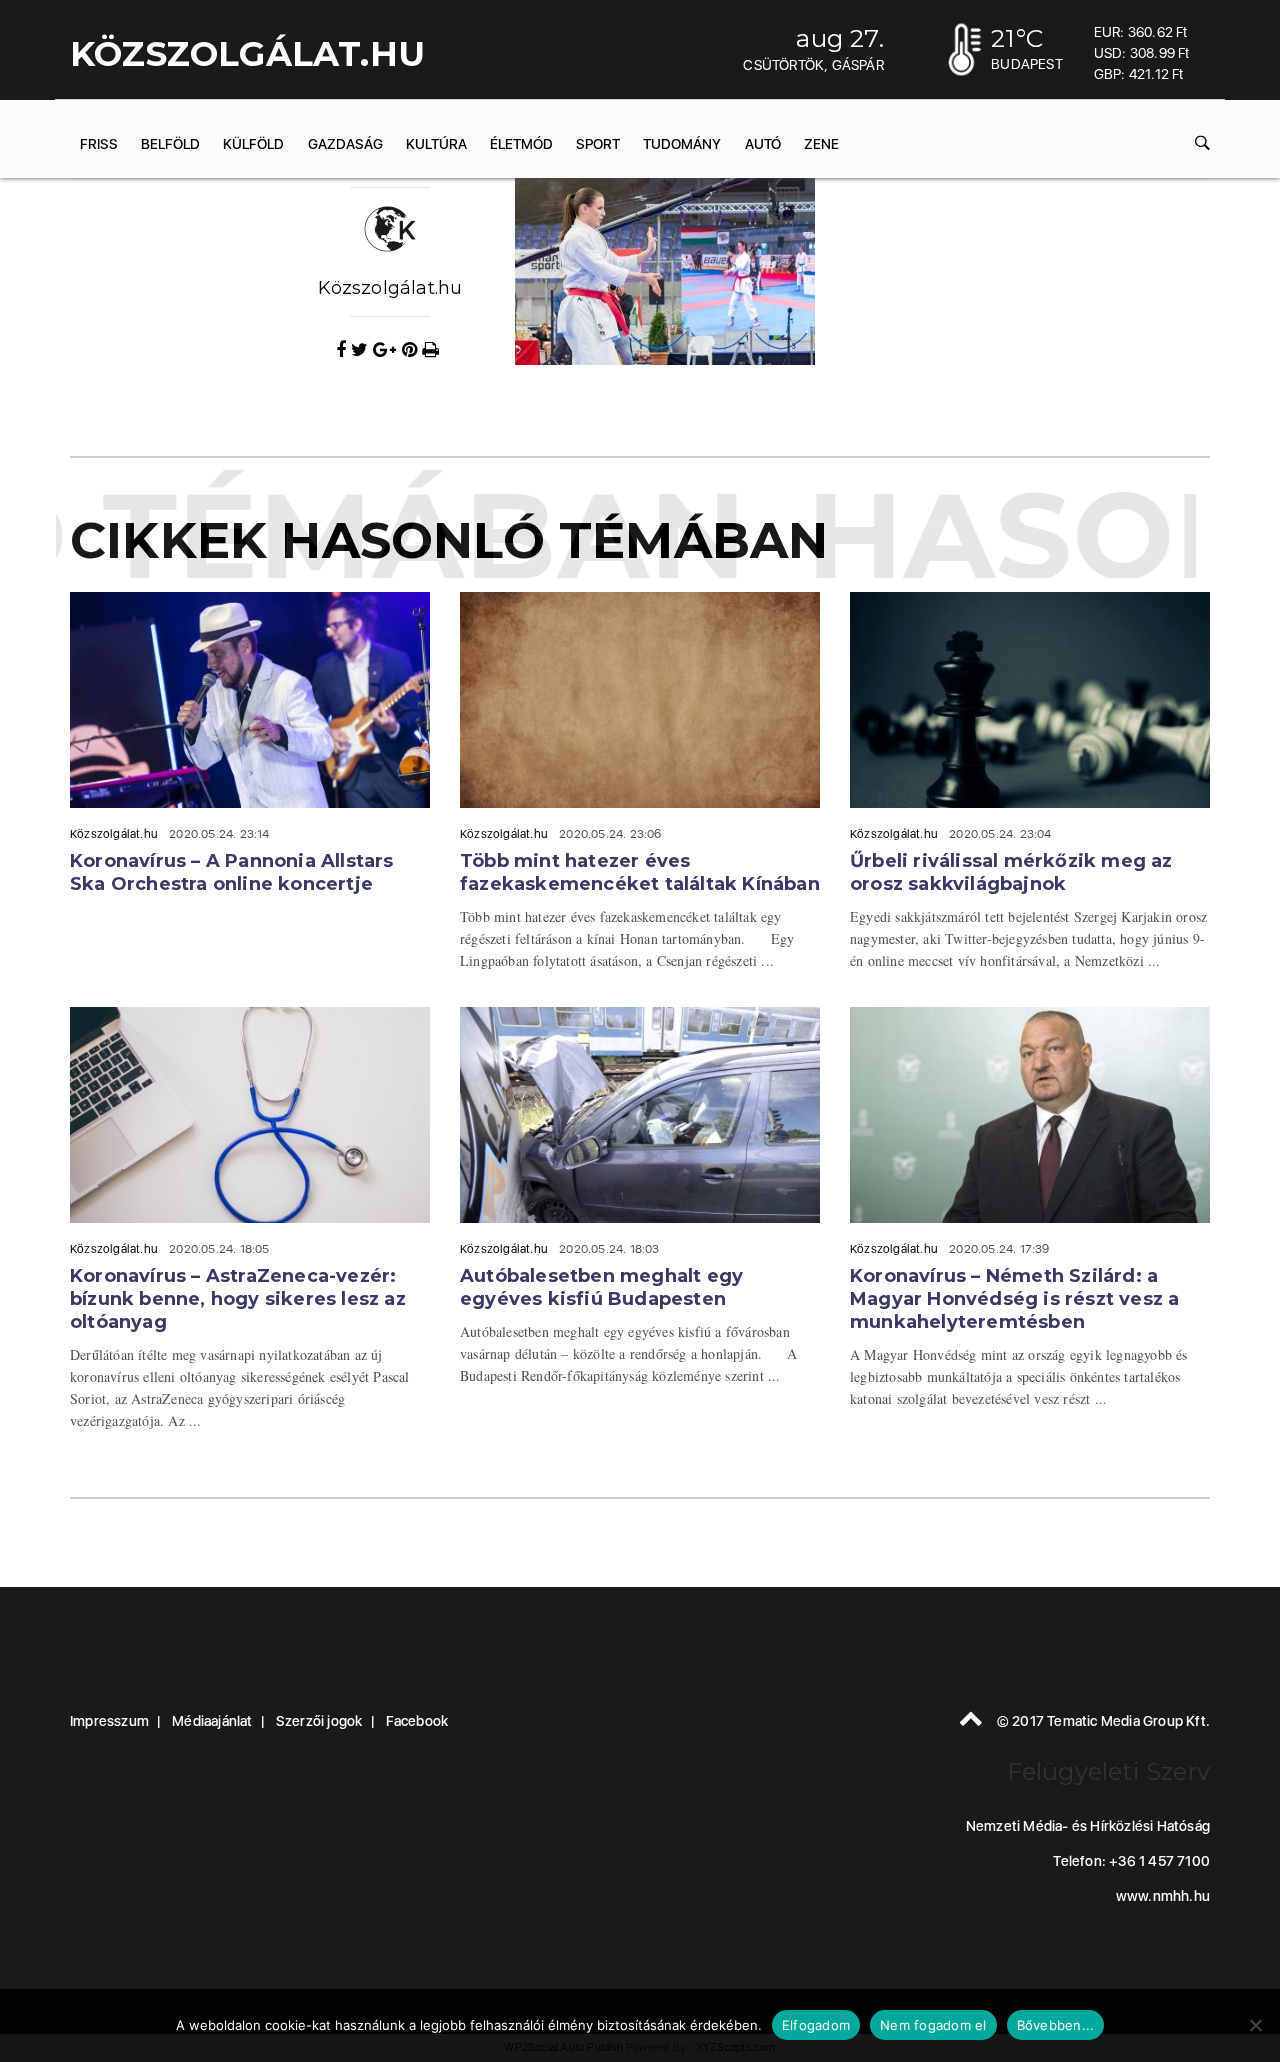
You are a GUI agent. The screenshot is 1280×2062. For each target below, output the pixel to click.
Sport (598, 144)
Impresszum (109, 1721)
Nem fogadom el (933, 2025)
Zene (821, 144)
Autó (763, 144)
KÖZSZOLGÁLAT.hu (247, 54)
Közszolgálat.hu (390, 288)
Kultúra (436, 144)
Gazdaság (345, 144)
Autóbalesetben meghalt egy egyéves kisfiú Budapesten (601, 1287)
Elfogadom (816, 2025)
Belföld (170, 144)
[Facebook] (343, 350)
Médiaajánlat (212, 1721)
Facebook (417, 1721)
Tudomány (682, 144)
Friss (99, 144)
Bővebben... (1056, 2025)
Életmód (521, 144)
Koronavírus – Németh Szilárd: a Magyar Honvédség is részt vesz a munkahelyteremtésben (1014, 1299)
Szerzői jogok (319, 1721)
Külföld (253, 144)
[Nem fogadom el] (1255, 2025)
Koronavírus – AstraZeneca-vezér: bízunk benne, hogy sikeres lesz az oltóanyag (238, 1299)
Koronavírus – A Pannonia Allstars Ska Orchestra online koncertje (232, 872)
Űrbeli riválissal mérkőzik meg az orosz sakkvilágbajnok (1011, 872)
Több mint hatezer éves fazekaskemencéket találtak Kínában (640, 872)
